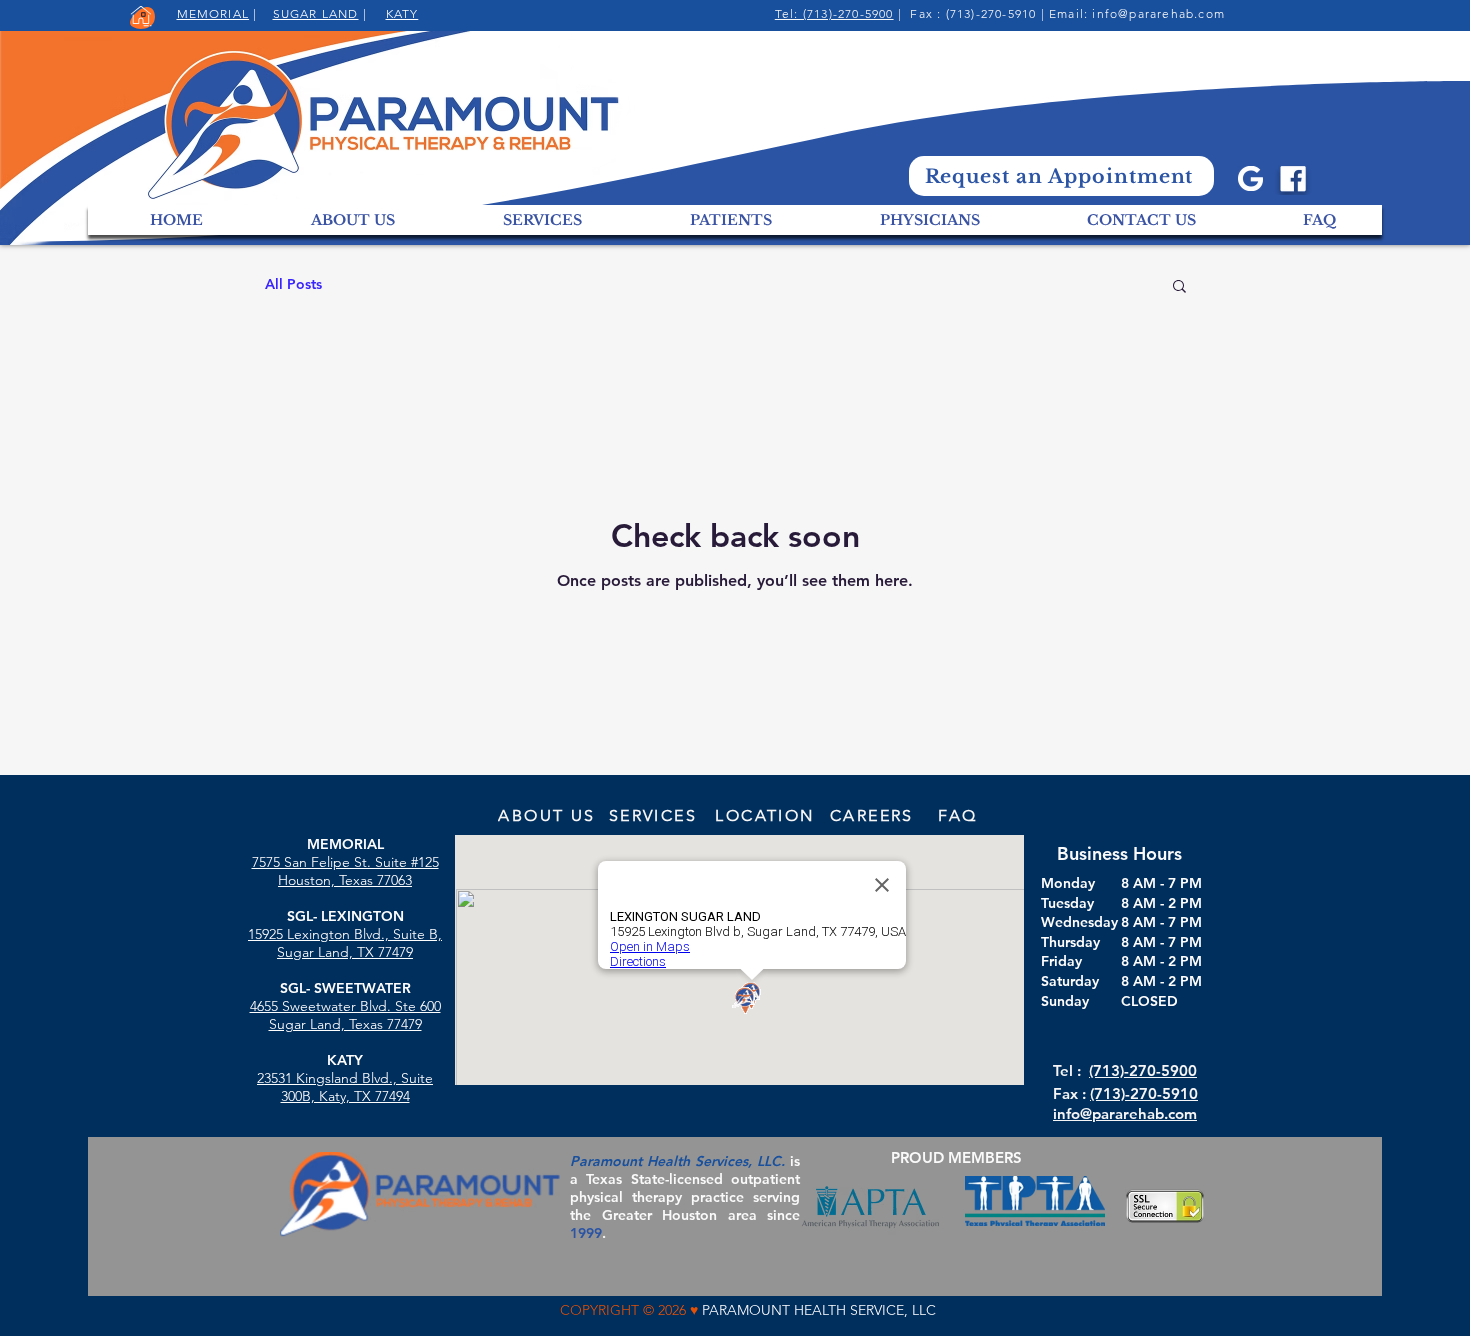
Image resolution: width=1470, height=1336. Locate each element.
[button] (1179, 287)
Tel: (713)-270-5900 (834, 13)
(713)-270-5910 (1144, 1093)
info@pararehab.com (1158, 13)
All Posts (293, 284)
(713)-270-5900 (1143, 1070)
